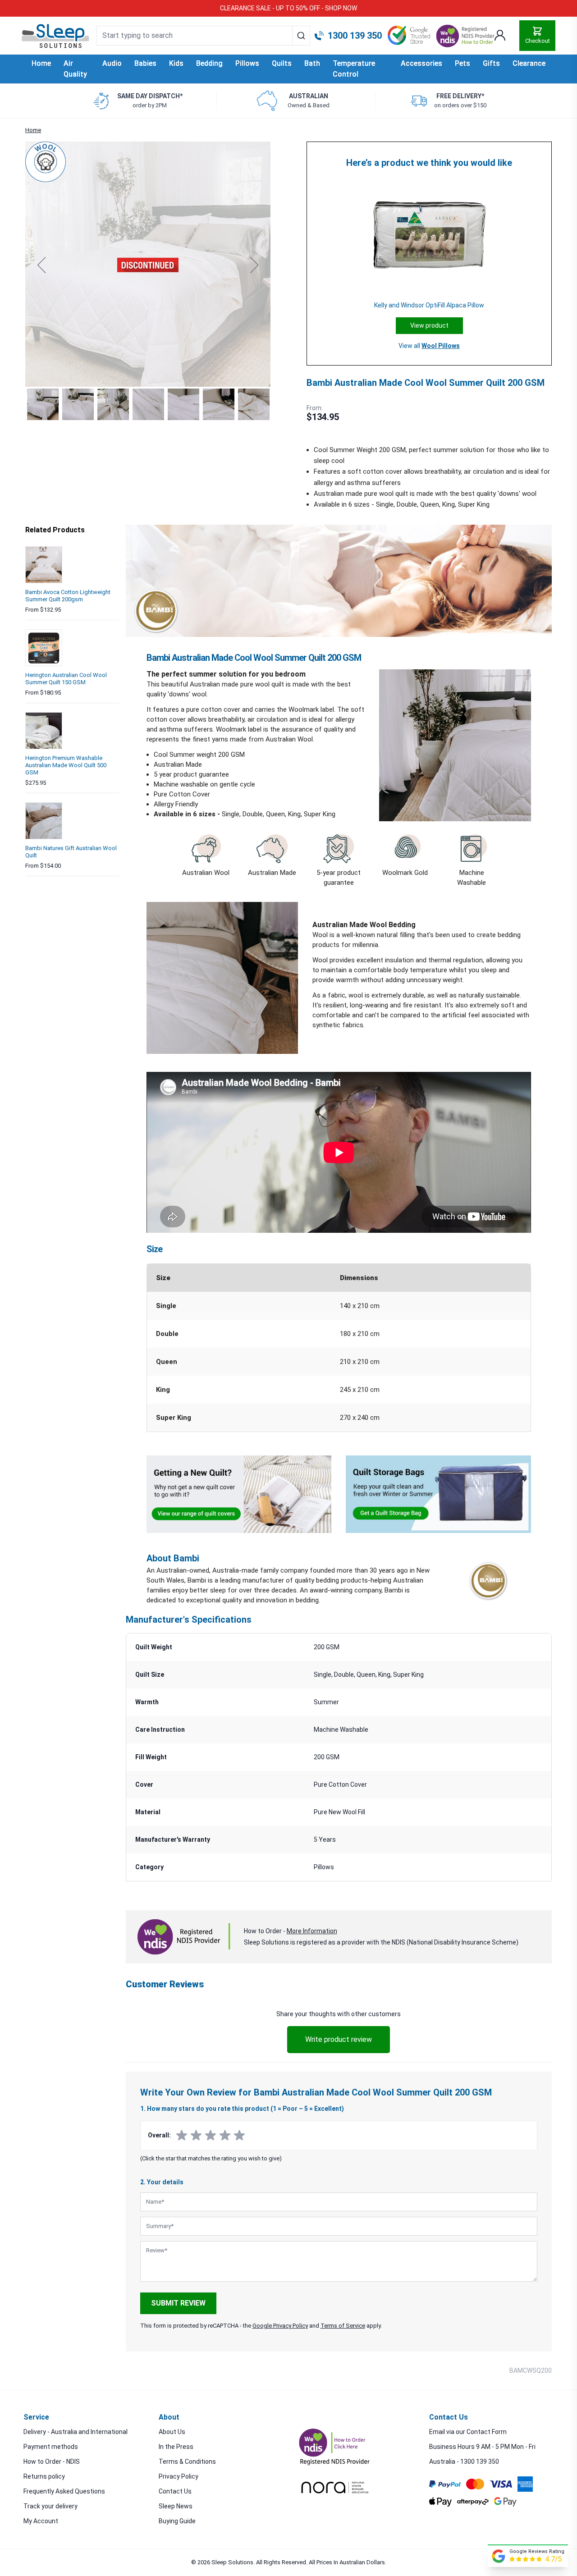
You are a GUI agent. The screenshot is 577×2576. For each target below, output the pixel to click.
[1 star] (182, 2136)
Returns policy (44, 2476)
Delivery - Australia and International (76, 2432)
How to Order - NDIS (52, 2462)
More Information (312, 1931)
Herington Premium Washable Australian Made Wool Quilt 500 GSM (66, 765)
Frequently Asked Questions (64, 2491)
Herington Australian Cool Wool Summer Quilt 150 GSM (66, 679)
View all (429, 346)
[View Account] (500, 36)
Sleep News (176, 2506)
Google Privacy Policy (280, 2326)
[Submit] (301, 36)
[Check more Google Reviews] (499, 2556)
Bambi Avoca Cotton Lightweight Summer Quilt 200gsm (68, 596)
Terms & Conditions (187, 2462)
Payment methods (51, 2447)
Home (41, 63)
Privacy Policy (179, 2476)
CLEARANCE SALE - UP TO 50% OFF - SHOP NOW (288, 8)
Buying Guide (177, 2521)
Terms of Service (343, 2326)
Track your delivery (50, 2506)
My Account (41, 2521)
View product (429, 325)
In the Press (176, 2447)
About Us (172, 2432)
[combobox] (203, 36)
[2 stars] (196, 2136)
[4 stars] (225, 2136)
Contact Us (175, 2491)
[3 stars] (211, 2136)
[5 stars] (239, 2136)
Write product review (339, 2039)
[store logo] (55, 36)
